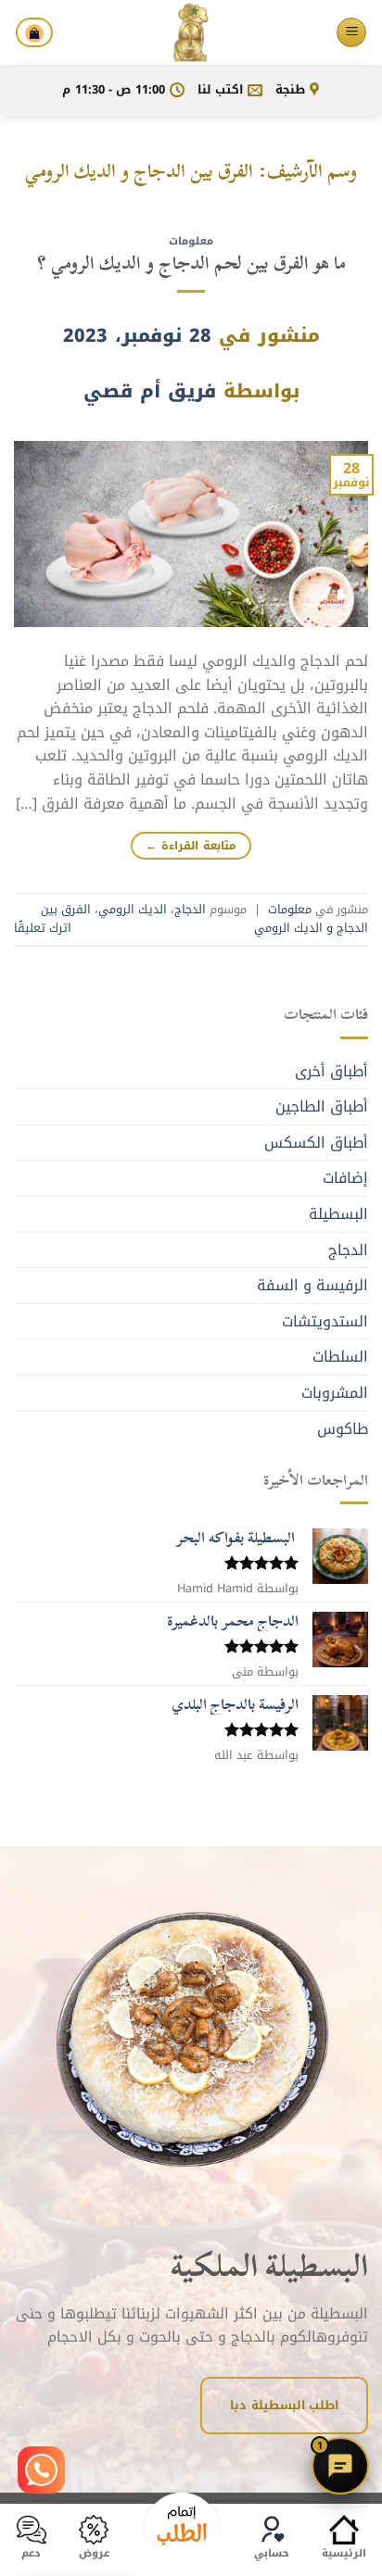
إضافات (345, 1178)
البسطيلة (338, 1214)
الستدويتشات (325, 1321)
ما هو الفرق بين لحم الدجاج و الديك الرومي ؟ (191, 263)
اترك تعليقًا (43, 928)
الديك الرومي (133, 910)
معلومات (191, 241)
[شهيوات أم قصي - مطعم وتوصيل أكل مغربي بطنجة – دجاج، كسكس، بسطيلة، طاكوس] (191, 32)
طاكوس (343, 1429)
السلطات (340, 1357)
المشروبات (335, 1393)
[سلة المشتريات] (34, 32)
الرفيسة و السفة (312, 1285)
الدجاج (190, 910)
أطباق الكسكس (316, 1143)
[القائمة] (351, 33)
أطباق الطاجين (322, 1106)
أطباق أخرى (331, 1071)
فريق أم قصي (150, 391)
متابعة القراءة (191, 846)
